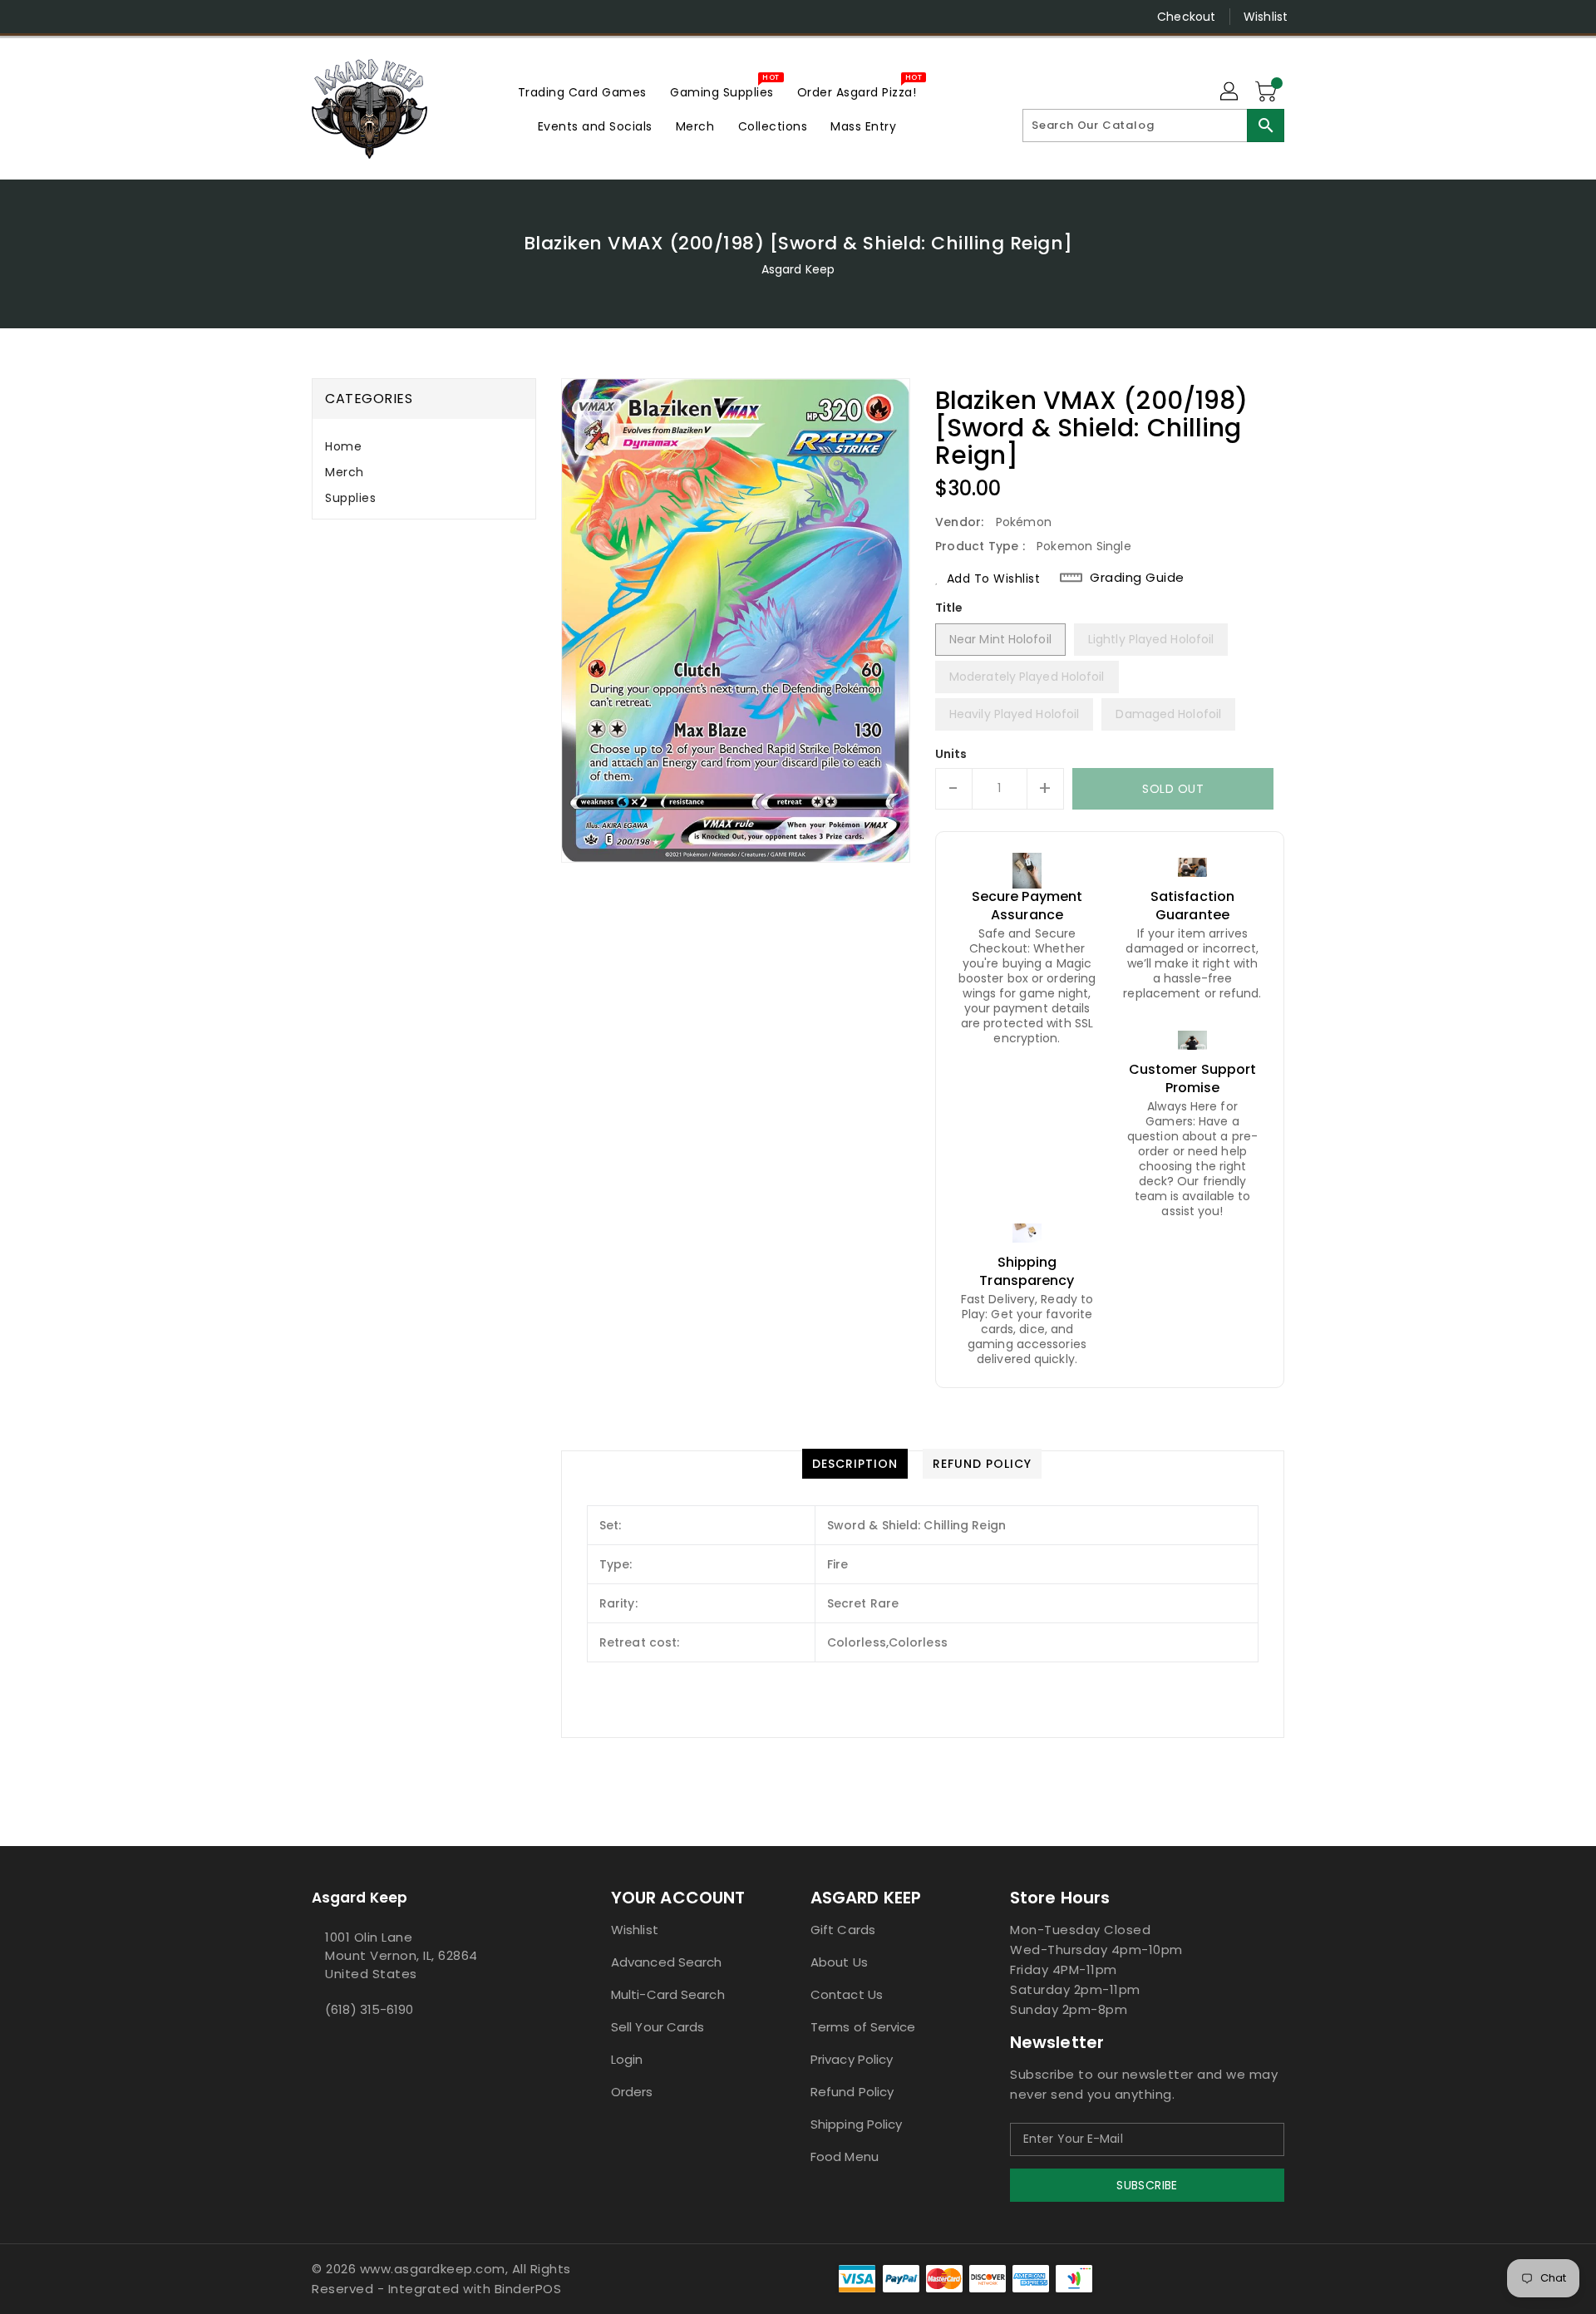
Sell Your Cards (658, 2027)
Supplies (350, 498)
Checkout (1186, 17)
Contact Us (847, 1994)
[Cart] (1268, 92)
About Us (839, 1962)
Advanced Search (667, 1962)
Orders (632, 2092)
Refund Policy (852, 2092)
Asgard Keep (798, 269)
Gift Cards (843, 1930)
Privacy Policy (852, 2059)
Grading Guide (1137, 578)
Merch (345, 472)
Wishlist (1266, 17)
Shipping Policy (857, 2124)
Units (951, 754)
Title (949, 608)
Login (627, 2059)
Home (343, 446)
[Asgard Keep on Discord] (383, 17)
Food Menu (845, 2156)
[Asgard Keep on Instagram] (320, 17)
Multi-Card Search (668, 1994)
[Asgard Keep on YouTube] (352, 17)
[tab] (424, 447)
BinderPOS (528, 2289)
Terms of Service (863, 2027)
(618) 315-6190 (369, 2009)
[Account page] (1230, 92)
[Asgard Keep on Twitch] (415, 17)
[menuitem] (582, 92)
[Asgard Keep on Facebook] (288, 17)
